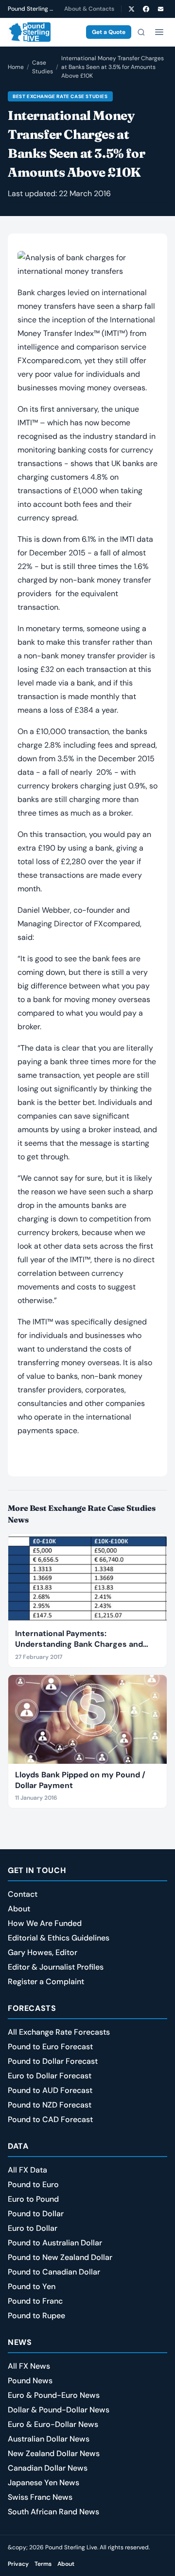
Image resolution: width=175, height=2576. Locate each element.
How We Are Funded (45, 1923)
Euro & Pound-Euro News (54, 2395)
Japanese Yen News (44, 2483)
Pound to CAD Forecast (50, 2119)
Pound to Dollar (36, 2214)
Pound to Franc (35, 2301)
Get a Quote (109, 32)
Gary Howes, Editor (43, 1952)
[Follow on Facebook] (146, 9)
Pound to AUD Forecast (50, 2090)
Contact (23, 1894)
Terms (43, 2564)
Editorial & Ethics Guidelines (59, 1938)
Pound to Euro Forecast (50, 2047)
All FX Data (27, 2170)
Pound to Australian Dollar (55, 2243)
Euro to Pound (33, 2199)
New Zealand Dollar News (54, 2453)
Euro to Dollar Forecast (50, 2076)
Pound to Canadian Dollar (54, 2272)
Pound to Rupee (36, 2316)
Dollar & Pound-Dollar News (59, 2410)
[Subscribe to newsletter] (160, 9)
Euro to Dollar (33, 2228)
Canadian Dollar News (48, 2468)
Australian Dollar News (49, 2439)
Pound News (30, 2381)
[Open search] (141, 32)
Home (16, 67)
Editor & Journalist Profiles (56, 1967)
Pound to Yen (32, 2286)
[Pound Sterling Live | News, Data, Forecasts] (29, 32)
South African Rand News (53, 2512)
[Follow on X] (131, 9)
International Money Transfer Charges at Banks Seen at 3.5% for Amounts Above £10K (113, 67)
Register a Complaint (46, 1982)
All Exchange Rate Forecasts (59, 2032)
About (19, 1909)
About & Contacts (89, 9)
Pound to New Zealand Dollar (60, 2257)
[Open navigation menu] (159, 32)
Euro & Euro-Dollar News (53, 2424)
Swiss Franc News (40, 2497)
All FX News (29, 2366)
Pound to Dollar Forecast (53, 2061)
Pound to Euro (33, 2184)
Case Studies (43, 67)
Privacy (18, 2564)
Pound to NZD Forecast (50, 2105)
